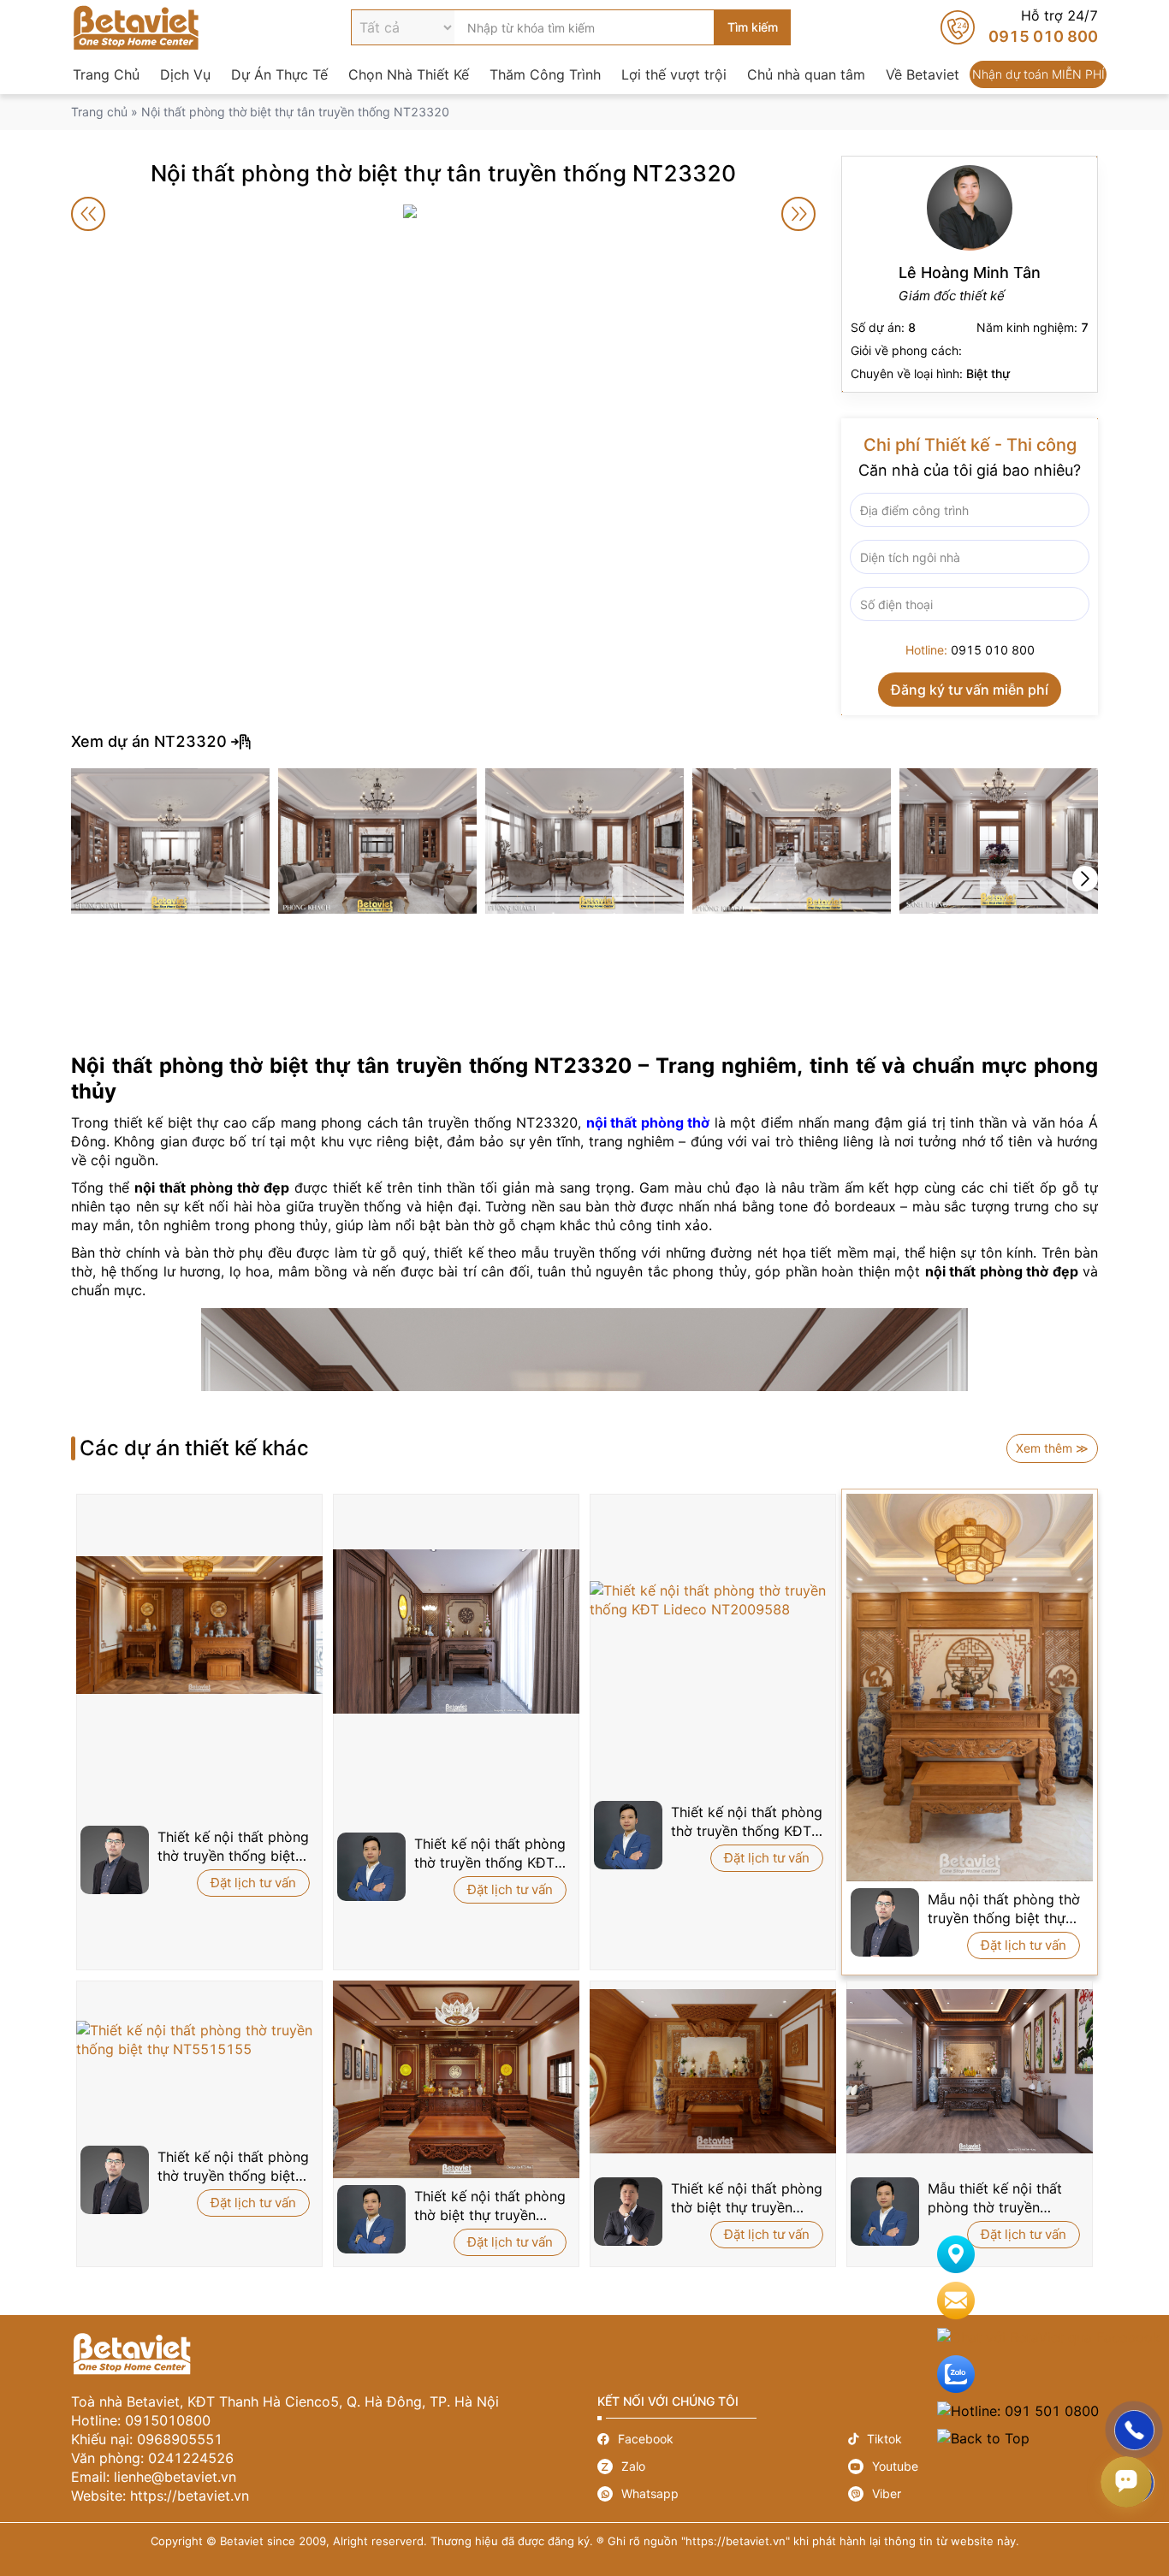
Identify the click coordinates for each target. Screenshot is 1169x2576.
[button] (1085, 879)
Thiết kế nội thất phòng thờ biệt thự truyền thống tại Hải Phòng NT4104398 (747, 2198)
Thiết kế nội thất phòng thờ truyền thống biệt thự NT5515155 (233, 2167)
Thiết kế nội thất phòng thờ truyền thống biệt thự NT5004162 (233, 1847)
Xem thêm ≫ (1052, 1448)
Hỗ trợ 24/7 (1019, 27)
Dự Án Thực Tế (279, 74)
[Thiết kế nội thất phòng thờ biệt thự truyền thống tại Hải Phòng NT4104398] (713, 2071)
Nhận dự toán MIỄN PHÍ (1038, 74)
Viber (973, 2494)
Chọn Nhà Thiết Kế (409, 74)
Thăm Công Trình (545, 74)
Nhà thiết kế (970, 274)
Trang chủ (99, 112)
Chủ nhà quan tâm (806, 74)
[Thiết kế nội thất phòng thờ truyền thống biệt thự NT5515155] (199, 2040)
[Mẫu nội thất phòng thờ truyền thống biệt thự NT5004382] (970, 1688)
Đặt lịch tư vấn (253, 1883)
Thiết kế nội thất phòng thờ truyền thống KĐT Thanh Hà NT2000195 (490, 1854)
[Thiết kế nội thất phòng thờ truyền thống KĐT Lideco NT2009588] (713, 1600)
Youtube (973, 2466)
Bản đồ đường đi (1049, 2254)
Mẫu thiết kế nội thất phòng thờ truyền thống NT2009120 (995, 2198)
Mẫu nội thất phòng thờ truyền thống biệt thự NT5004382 (1004, 1909)
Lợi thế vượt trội (674, 74)
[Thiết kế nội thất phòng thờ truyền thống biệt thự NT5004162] (199, 1625)
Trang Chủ (106, 74)
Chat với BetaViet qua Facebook (1049, 2337)
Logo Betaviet (136, 27)
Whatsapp (723, 2494)
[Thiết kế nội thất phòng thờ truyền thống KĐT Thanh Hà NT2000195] (456, 1631)
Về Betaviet (923, 74)
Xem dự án (584, 742)
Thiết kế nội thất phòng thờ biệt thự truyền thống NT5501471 (490, 2206)
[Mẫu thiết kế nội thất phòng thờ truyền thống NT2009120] (970, 2071)
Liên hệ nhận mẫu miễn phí (1049, 2301)
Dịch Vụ (185, 74)
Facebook (723, 2439)
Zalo (723, 2466)
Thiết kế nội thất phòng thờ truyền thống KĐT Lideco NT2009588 (747, 1822)
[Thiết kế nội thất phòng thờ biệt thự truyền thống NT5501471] (456, 2080)
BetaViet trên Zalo (1049, 2374)
